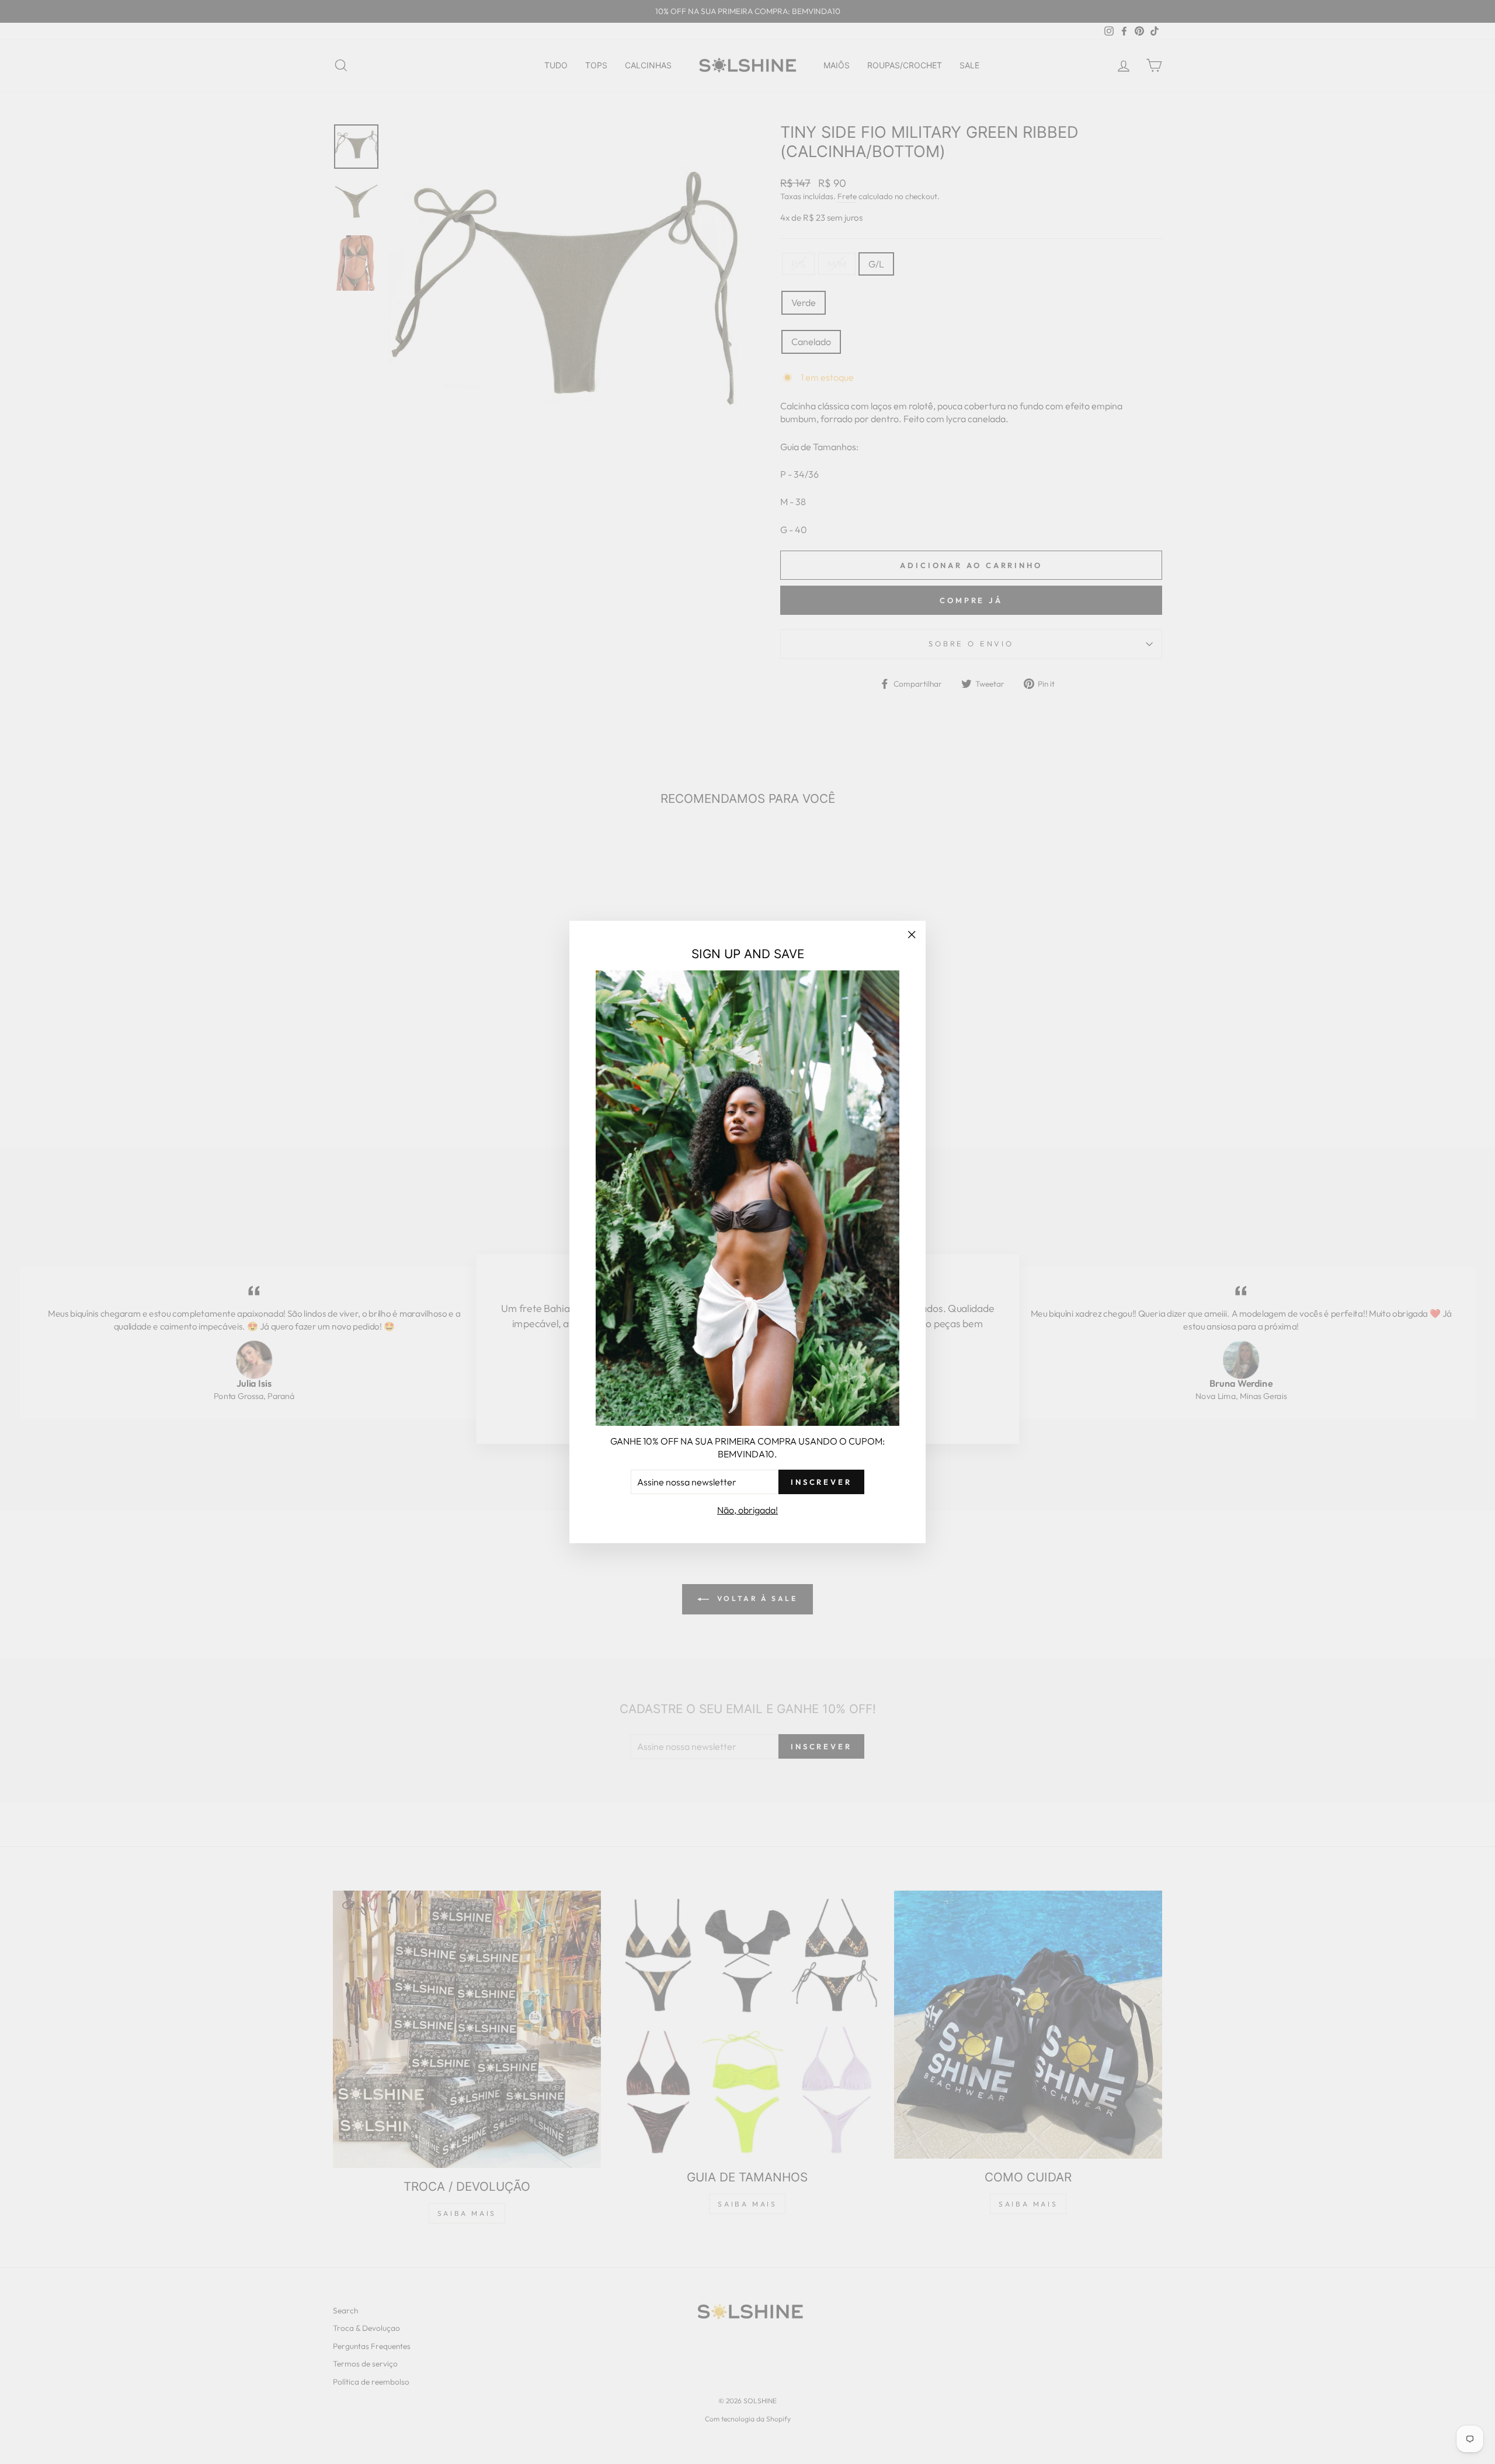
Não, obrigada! (747, 1510)
